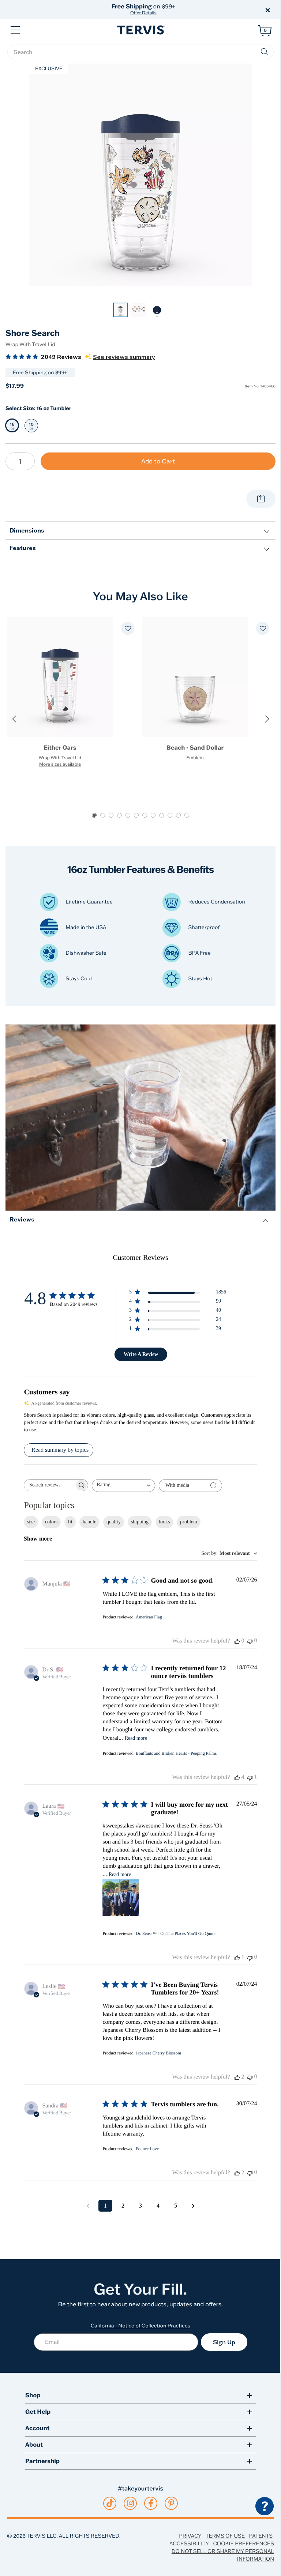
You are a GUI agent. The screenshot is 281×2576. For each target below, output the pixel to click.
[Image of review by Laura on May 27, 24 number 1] (121, 1898)
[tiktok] (110, 2503)
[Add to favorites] (128, 628)
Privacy (190, 2536)
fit (70, 1522)
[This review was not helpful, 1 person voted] (250, 1777)
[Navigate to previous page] (88, 2206)
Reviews (22, 1219)
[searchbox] (140, 52)
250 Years (143, 9)
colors (51, 1522)
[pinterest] (171, 2503)
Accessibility (189, 2543)
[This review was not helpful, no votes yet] (250, 1641)
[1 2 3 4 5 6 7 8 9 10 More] (20, 461)
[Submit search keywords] (265, 52)
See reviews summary (124, 357)
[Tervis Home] (140, 30)
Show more (38, 1539)
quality (114, 1522)
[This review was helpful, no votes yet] (237, 1641)
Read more (136, 1738)
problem (189, 1522)
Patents (261, 2536)
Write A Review (141, 1354)
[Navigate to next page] (193, 2206)
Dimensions (27, 530)
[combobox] (123, 1486)
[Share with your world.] (261, 499)
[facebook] (151, 2503)
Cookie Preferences (243, 2543)
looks (164, 1522)
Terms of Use (225, 2536)
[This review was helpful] (237, 1777)
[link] (120, 310)
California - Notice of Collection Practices (141, 2326)
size (31, 1522)
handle (89, 1522)
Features (23, 548)
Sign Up (224, 2342)
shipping (140, 1522)
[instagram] (130, 2503)
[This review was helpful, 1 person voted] (237, 1958)
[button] (224, 10)
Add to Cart (158, 461)
